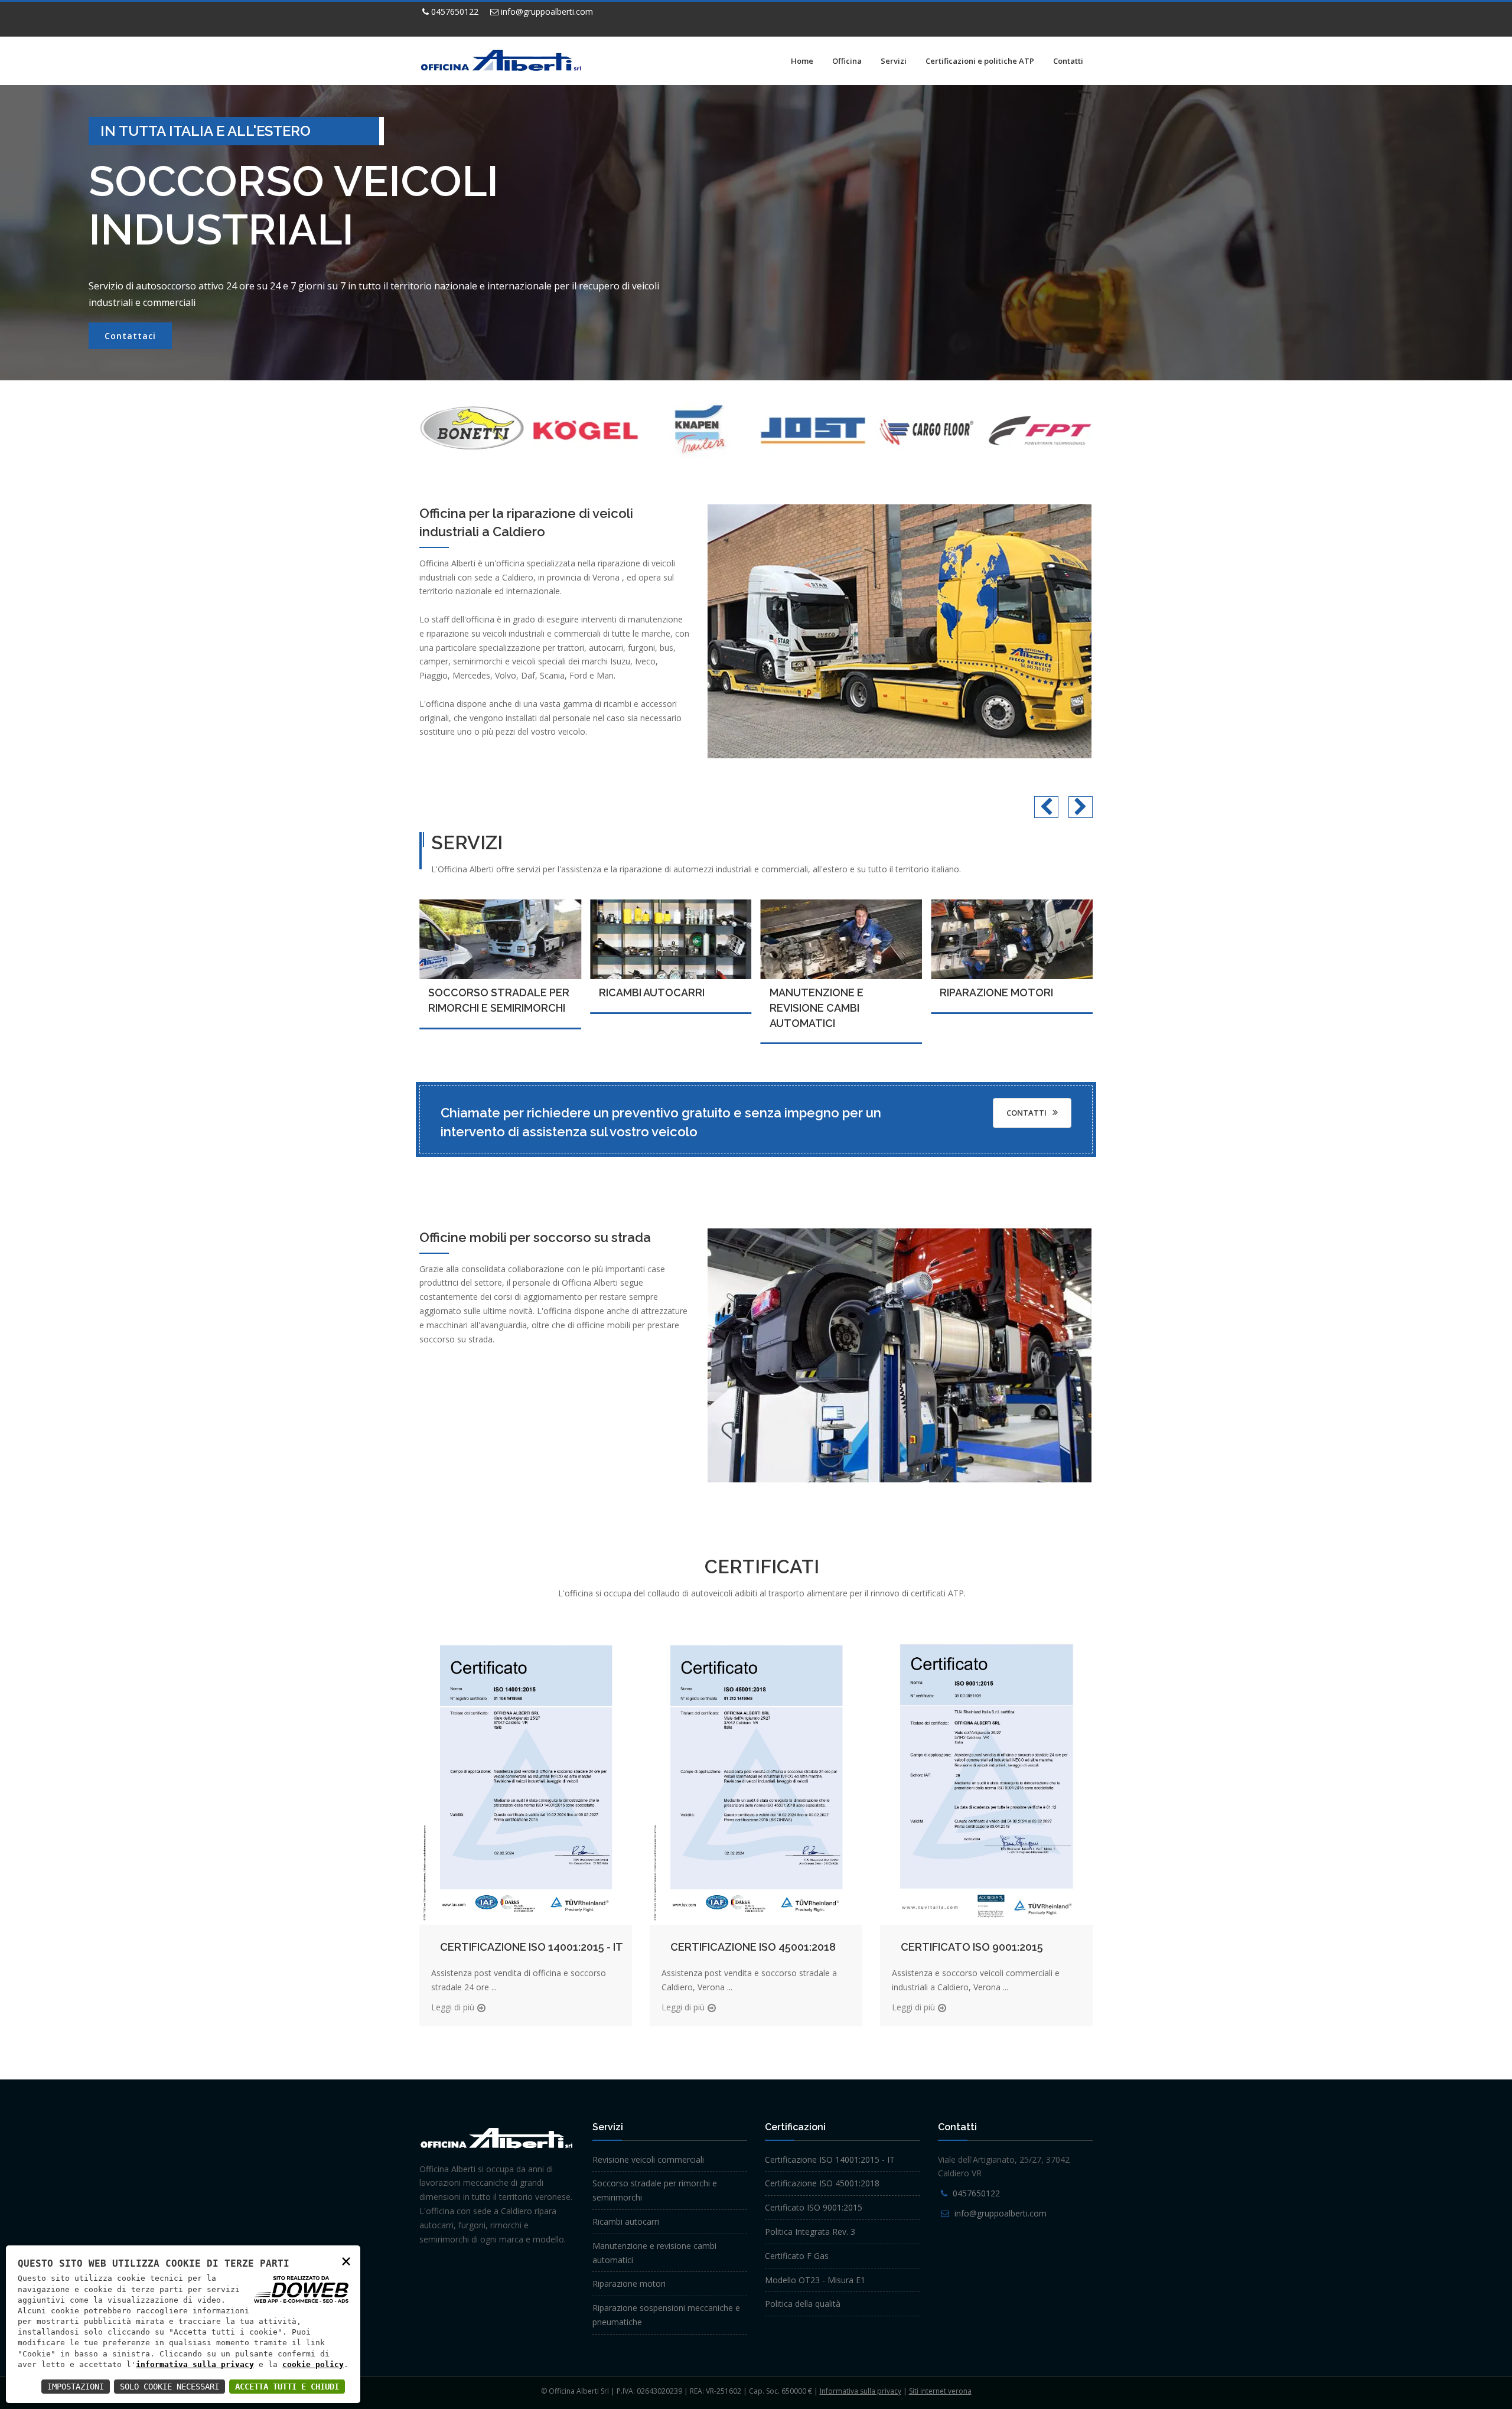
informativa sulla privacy (195, 2364)
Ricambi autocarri (481, 992)
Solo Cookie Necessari (170, 2387)
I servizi (123, 336)
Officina (847, 61)
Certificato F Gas (797, 2256)
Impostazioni (76, 2387)
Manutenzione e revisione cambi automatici (646, 1008)
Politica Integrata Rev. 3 (810, 2232)
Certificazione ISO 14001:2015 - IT (532, 1947)
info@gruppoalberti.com (546, 12)
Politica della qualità (803, 2304)
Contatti (1068, 61)
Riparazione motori (826, 992)
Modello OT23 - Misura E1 (815, 2280)
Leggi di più (453, 2007)
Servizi (894, 61)
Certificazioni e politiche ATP (980, 61)
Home (802, 61)
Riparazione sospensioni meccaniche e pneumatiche (1010, 1008)
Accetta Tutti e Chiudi (287, 2387)
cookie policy (313, 2364)
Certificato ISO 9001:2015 (972, 1947)
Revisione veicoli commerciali (648, 2159)
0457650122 (454, 12)
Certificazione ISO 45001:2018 (753, 1947)
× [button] (346, 2260)
